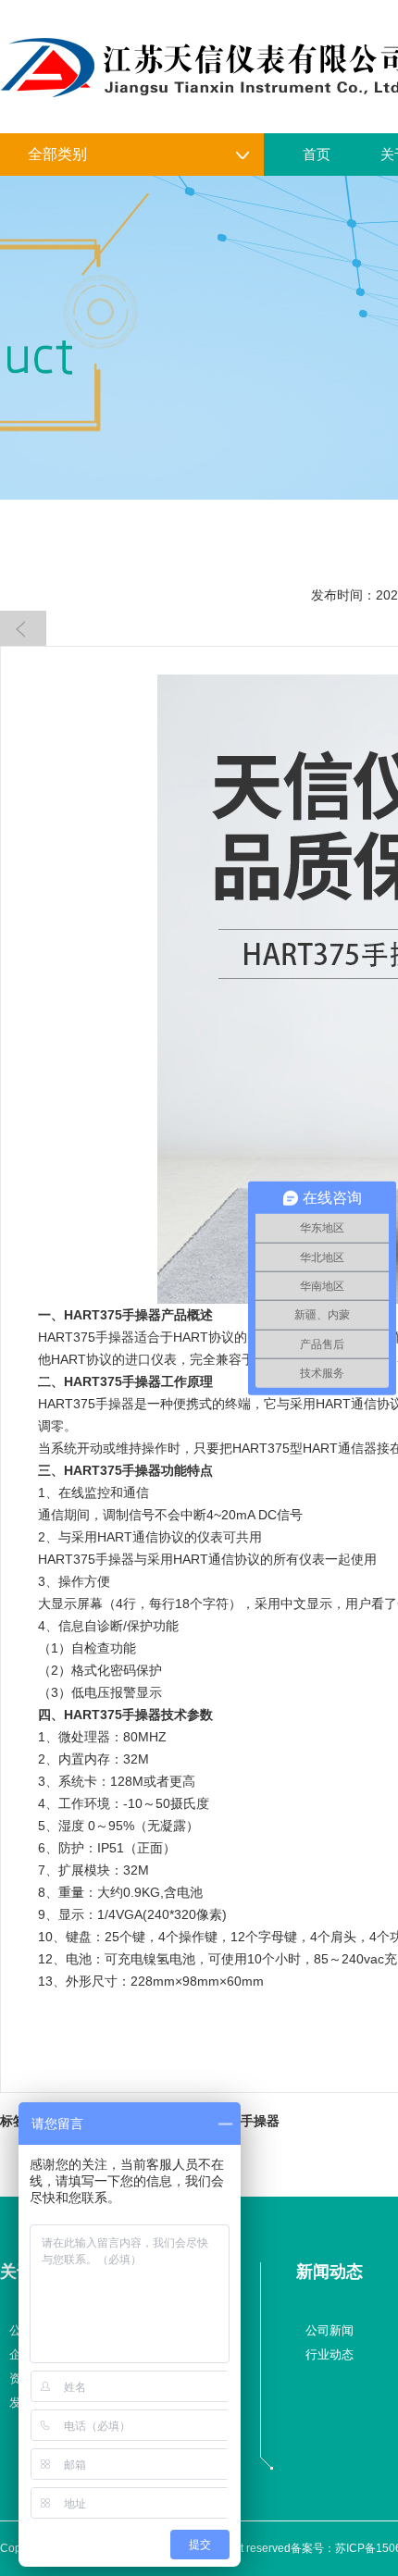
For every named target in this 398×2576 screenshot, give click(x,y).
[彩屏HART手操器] (23, 628)
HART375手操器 (112, 1315)
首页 (317, 154)
